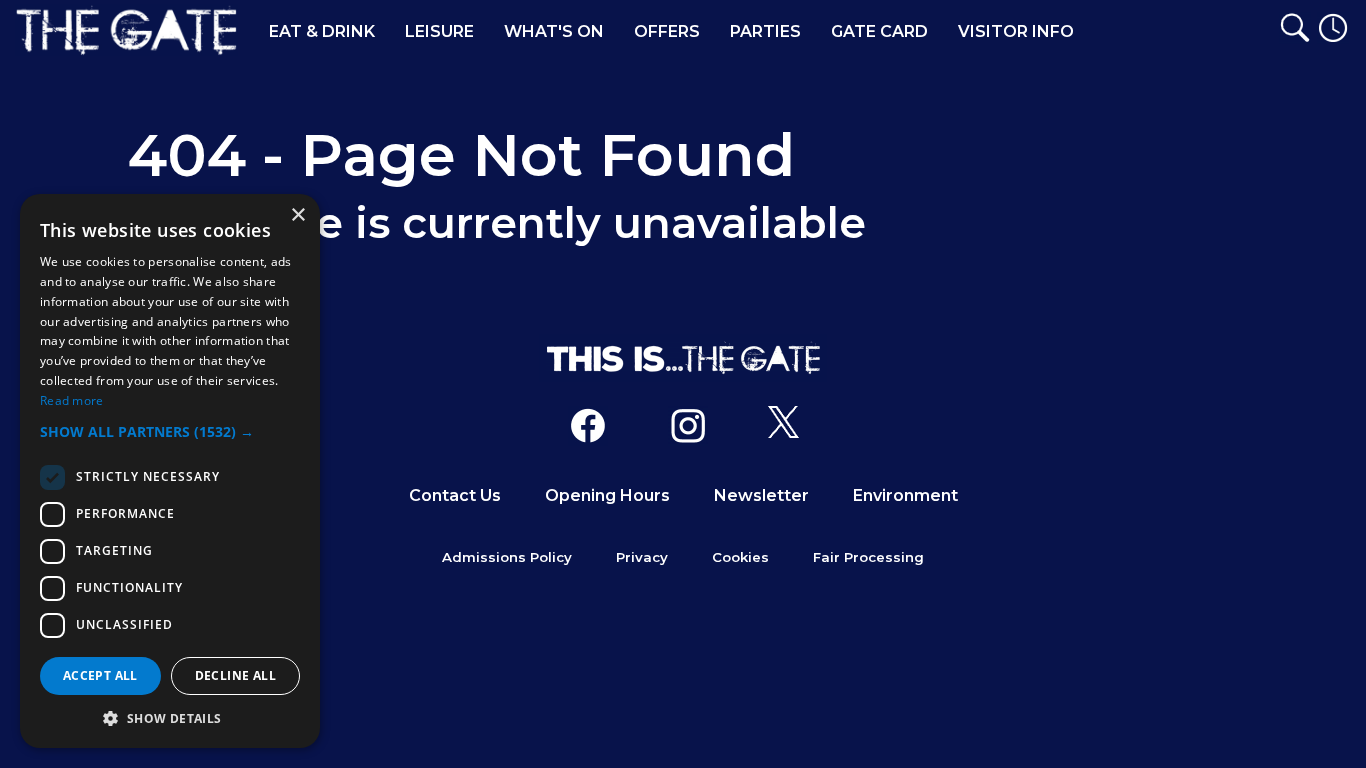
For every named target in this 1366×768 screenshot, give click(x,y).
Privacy (642, 557)
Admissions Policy (507, 557)
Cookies (740, 557)
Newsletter (761, 495)
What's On (554, 31)
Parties (765, 31)
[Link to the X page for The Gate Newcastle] (783, 430)
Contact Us (455, 495)
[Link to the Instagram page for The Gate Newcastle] (688, 430)
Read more (72, 400)
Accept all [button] (100, 675)
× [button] (297, 215)
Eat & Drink (322, 31)
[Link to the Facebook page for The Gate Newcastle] (588, 430)
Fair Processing (868, 557)
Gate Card (879, 31)
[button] (170, 431)
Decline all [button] (235, 675)
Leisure (439, 31)
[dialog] (170, 471)
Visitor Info (1016, 31)
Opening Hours (607, 495)
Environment (905, 495)
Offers (667, 31)
